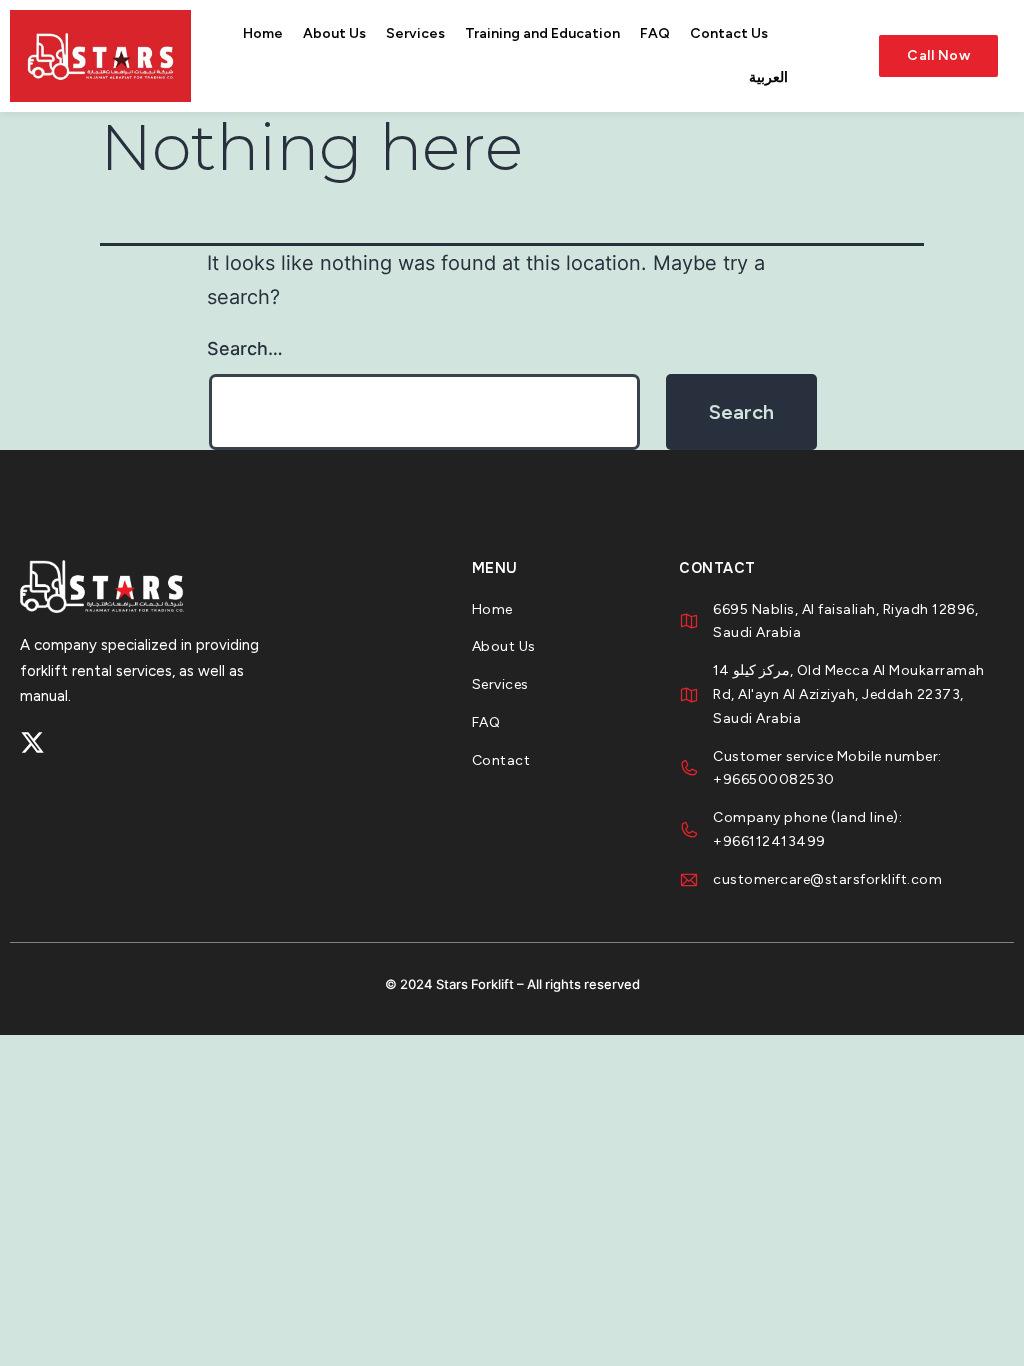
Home (263, 33)
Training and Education (542, 33)
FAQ (655, 33)
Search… (245, 348)
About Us (334, 33)
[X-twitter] (32, 742)
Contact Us (729, 33)
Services (415, 33)
